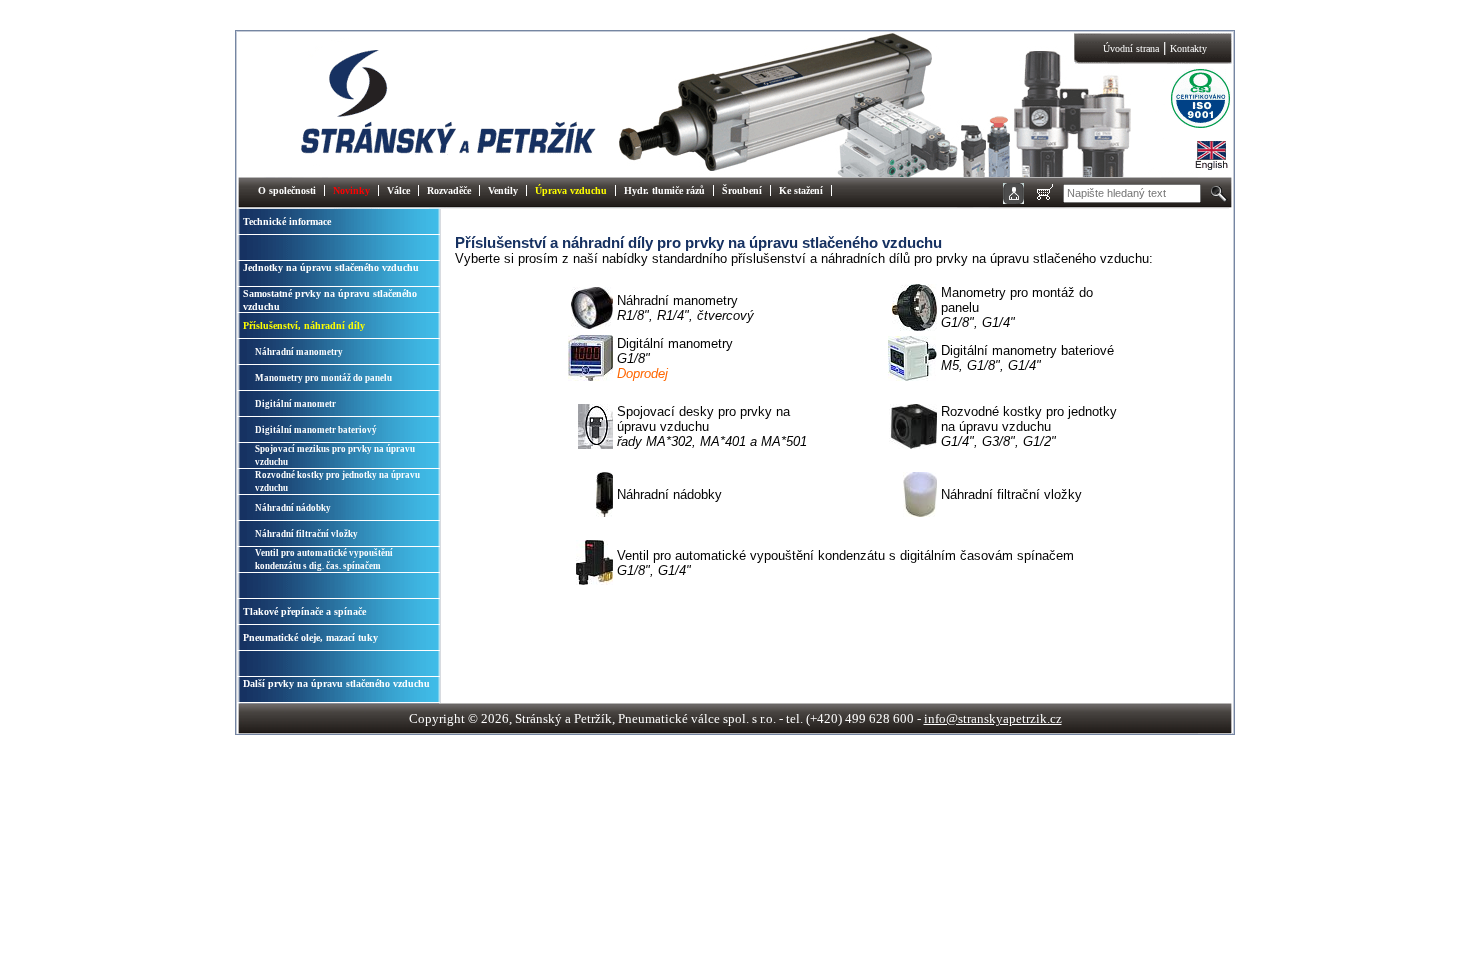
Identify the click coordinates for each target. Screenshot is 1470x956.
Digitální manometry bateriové (1027, 358)
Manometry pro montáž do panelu (323, 378)
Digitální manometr (295, 404)
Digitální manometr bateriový (316, 430)
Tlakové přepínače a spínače (304, 611)
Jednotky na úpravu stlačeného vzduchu (331, 267)
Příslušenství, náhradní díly (304, 325)
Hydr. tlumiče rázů (664, 190)
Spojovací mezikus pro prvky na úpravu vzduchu (335, 455)
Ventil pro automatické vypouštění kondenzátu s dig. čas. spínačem (324, 559)
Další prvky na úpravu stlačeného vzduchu (336, 683)
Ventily (503, 190)
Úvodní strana (1131, 48)
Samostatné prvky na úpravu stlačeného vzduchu (330, 300)
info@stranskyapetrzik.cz (993, 718)
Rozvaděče (449, 190)
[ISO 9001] (1185, 125)
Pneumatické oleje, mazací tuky (310, 637)
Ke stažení (801, 190)
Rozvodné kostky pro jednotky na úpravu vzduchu (337, 481)
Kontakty (1188, 48)
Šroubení (742, 190)
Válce (398, 190)
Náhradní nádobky (293, 508)
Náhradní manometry (299, 352)
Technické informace (287, 221)
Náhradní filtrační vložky (306, 534)
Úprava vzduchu (571, 190)
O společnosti (287, 190)
